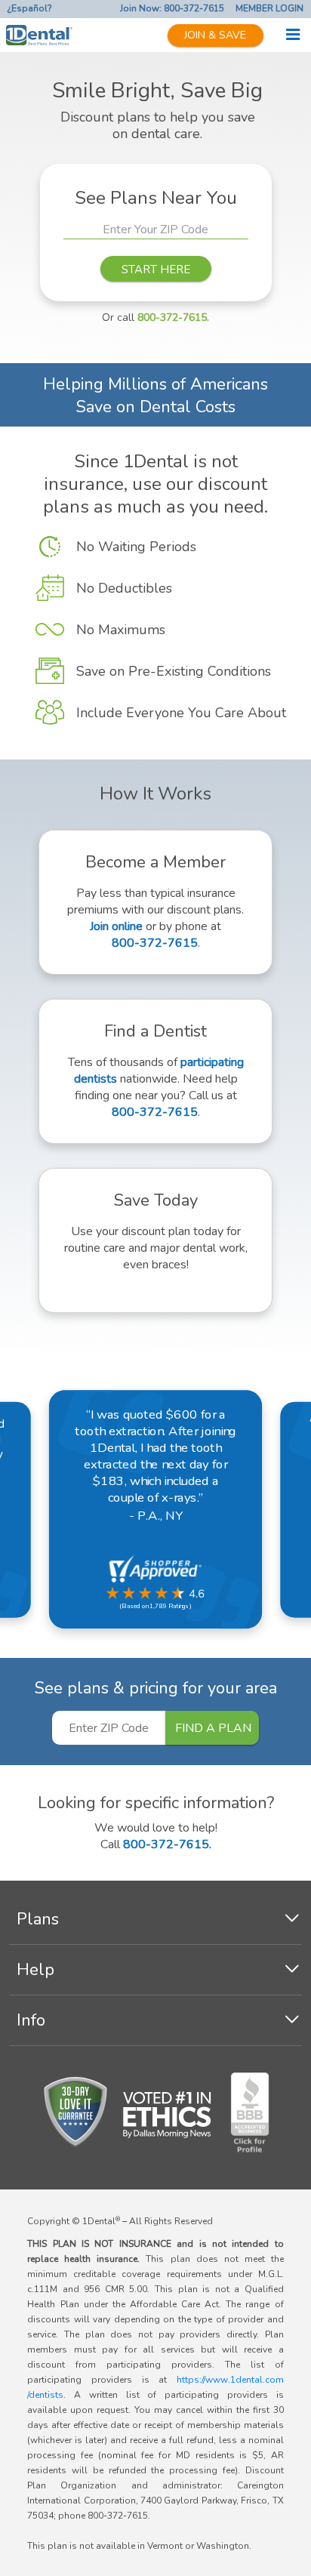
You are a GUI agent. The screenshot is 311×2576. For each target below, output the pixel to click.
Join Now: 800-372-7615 (172, 8)
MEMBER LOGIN (269, 8)
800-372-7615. (173, 317)
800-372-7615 (155, 943)
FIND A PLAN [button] (213, 1728)
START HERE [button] (156, 270)
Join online (116, 926)
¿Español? (30, 8)
